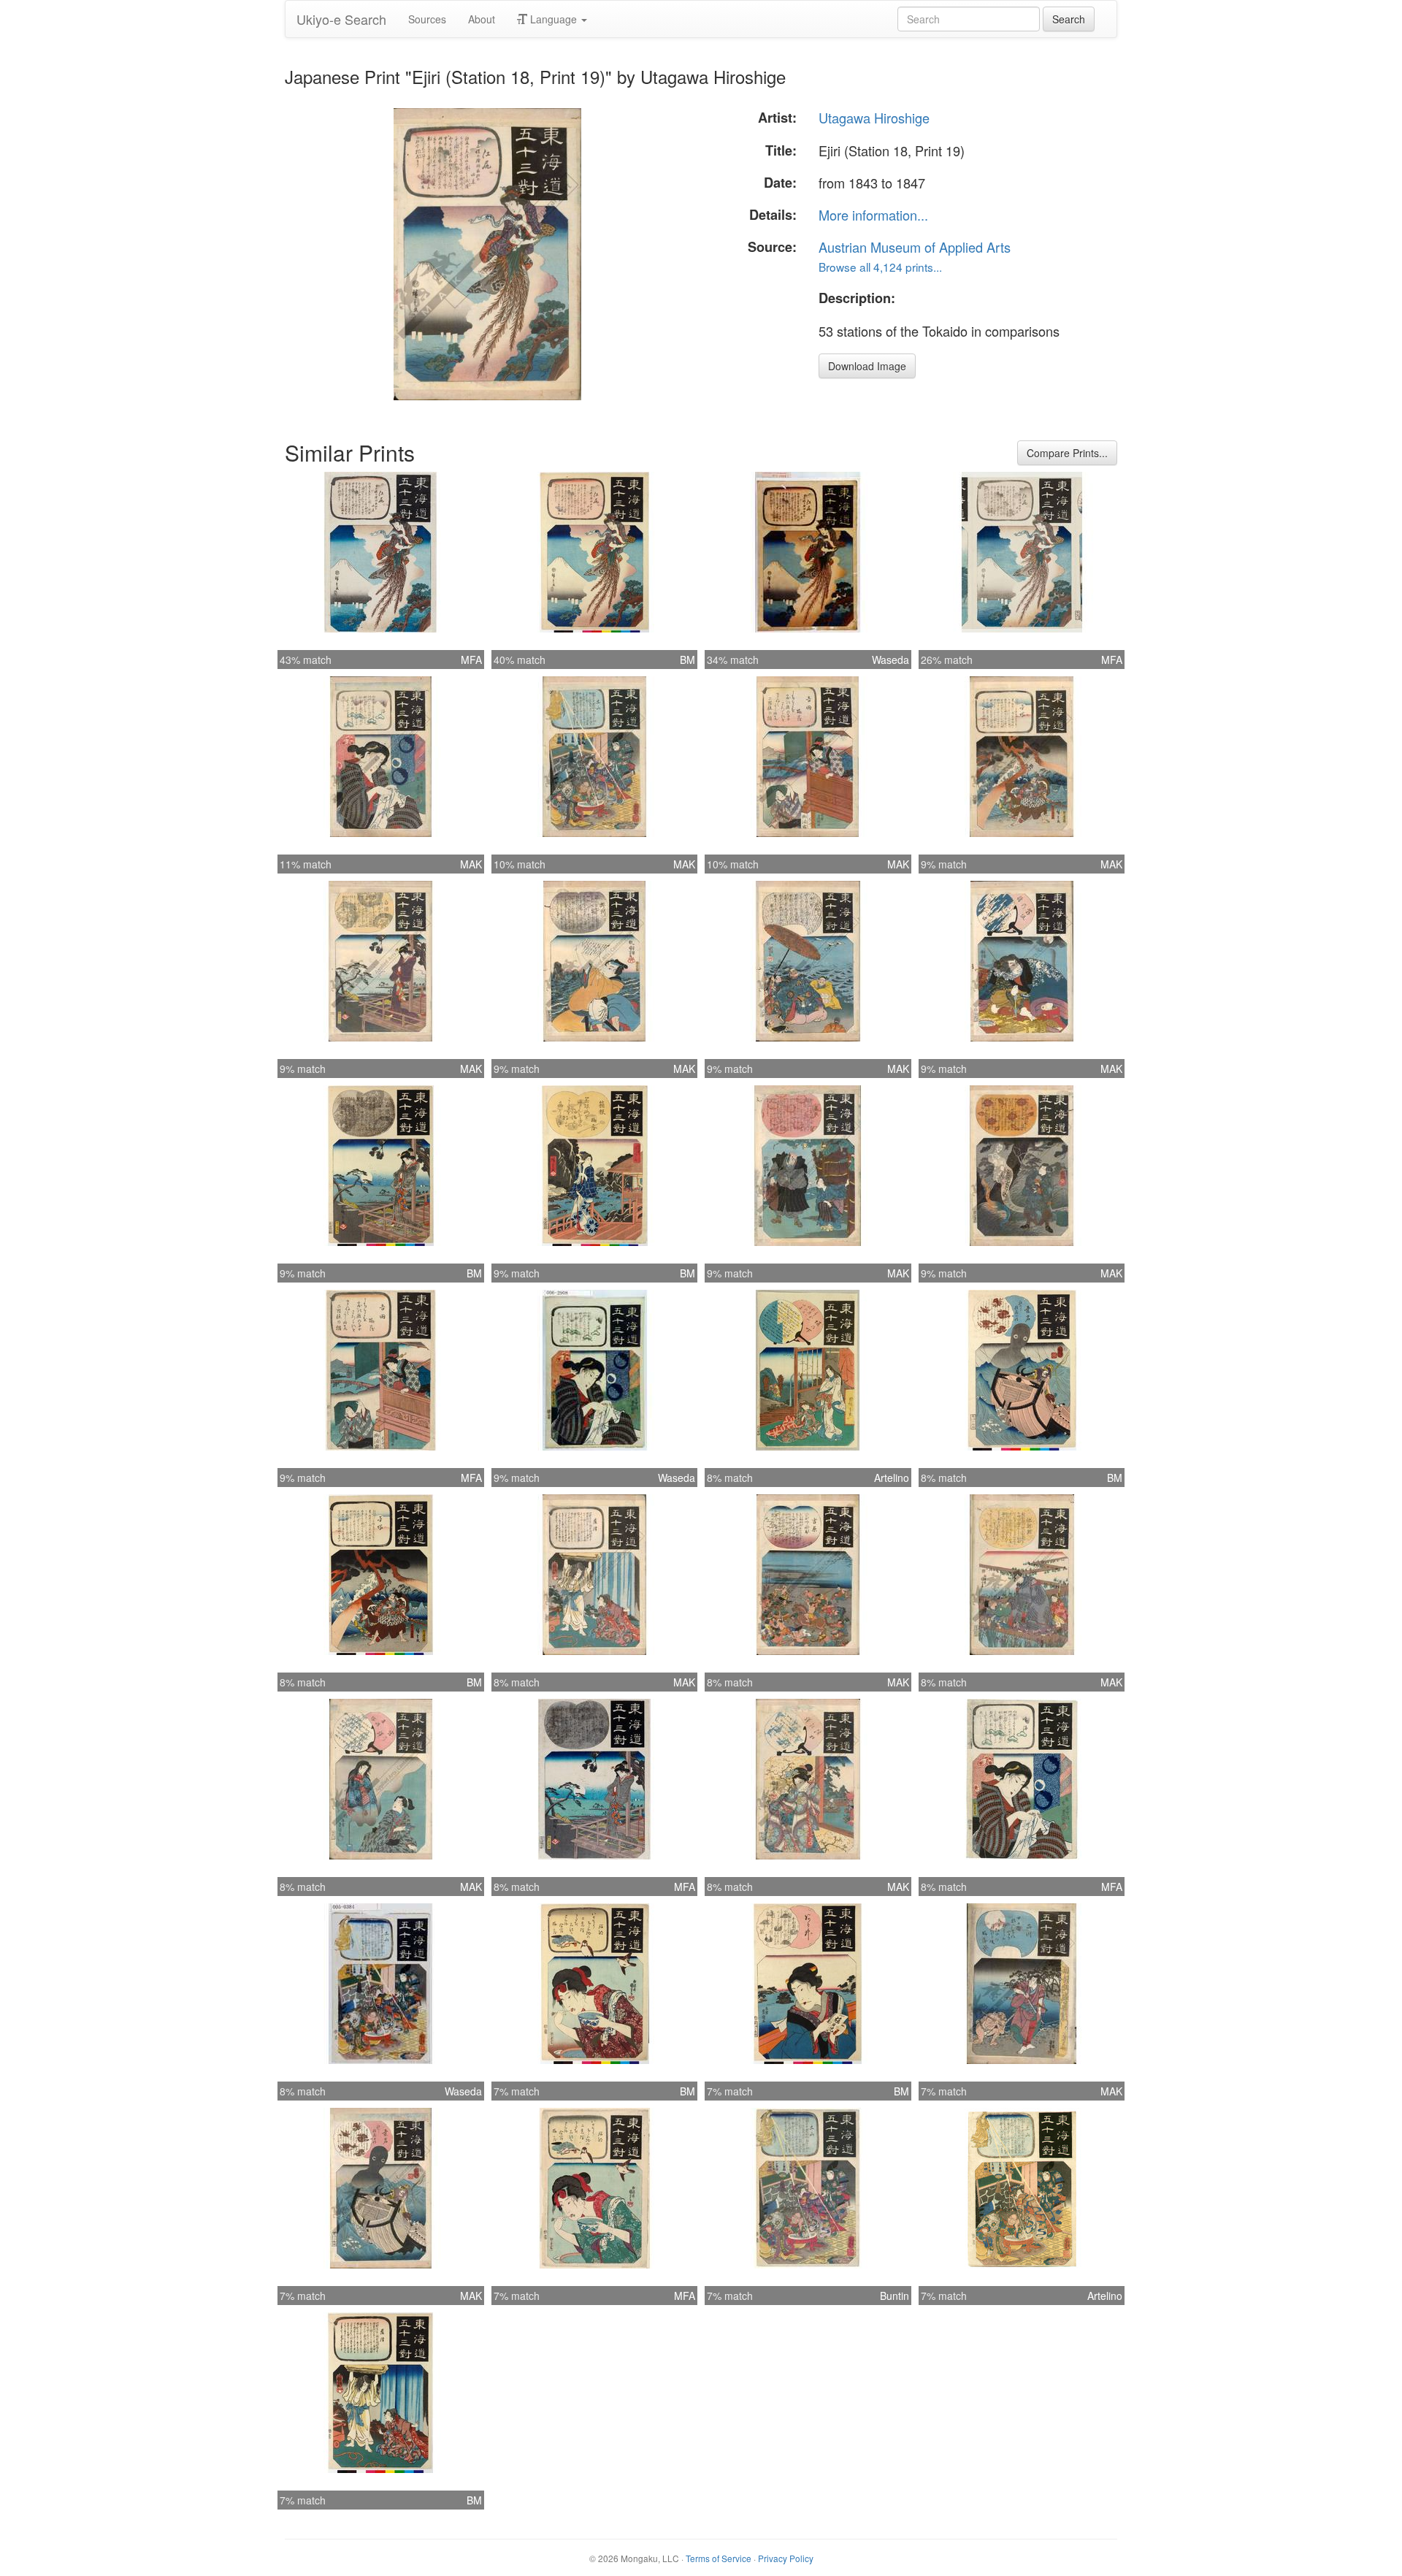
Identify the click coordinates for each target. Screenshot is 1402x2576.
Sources (427, 19)
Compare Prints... (1067, 453)
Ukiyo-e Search (341, 19)
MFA (471, 660)
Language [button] (553, 19)
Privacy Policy (786, 2558)
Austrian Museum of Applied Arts (915, 247)
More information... (873, 215)
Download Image (867, 366)
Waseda (890, 660)
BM (687, 660)
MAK (471, 864)
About (482, 19)
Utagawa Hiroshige (874, 118)
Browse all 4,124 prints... (880, 267)
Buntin (895, 2296)
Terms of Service (719, 2558)
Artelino (892, 1478)
